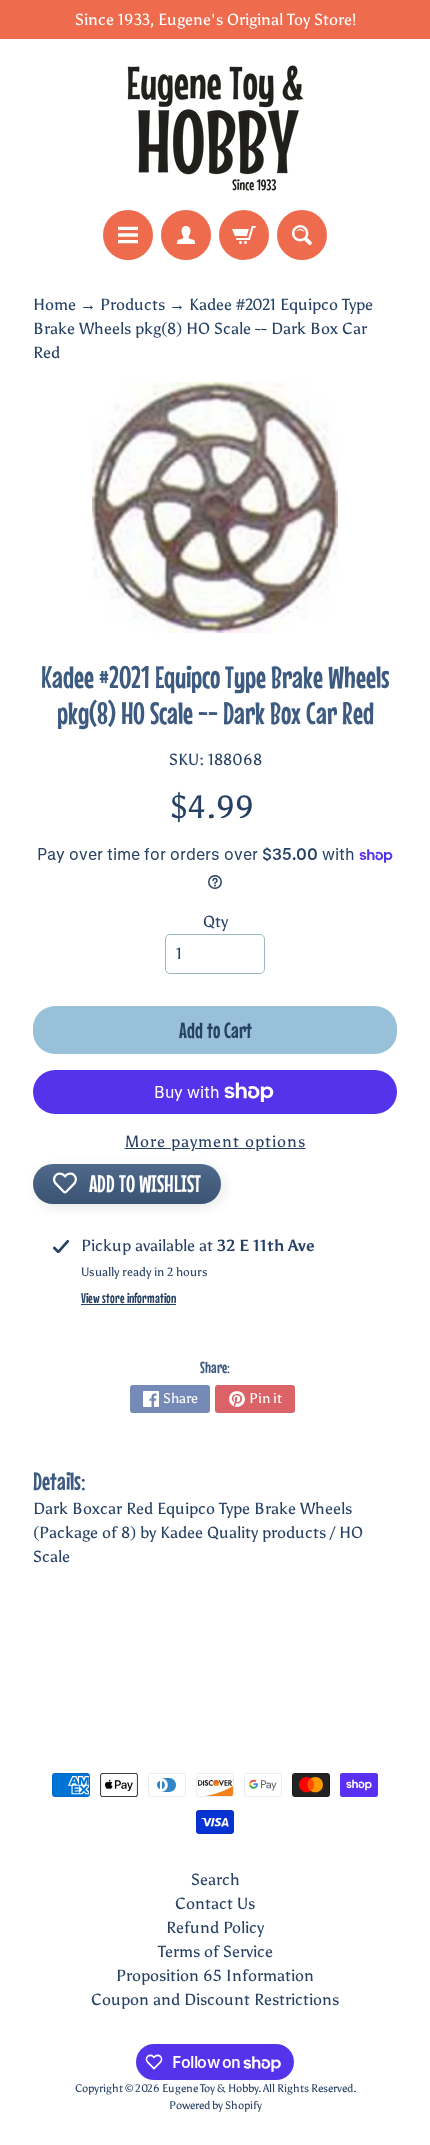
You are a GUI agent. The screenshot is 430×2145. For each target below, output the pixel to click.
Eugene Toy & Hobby (210, 2088)
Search (215, 1879)
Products (132, 304)
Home (54, 304)
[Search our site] (302, 235)
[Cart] (244, 235)
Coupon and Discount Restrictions (215, 1999)
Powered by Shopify (215, 2105)
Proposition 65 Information (215, 1975)
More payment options (215, 1141)
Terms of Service (215, 1951)
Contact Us (215, 1903)
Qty (215, 921)
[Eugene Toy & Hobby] (215, 124)
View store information (128, 1298)
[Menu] (128, 235)
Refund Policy (215, 1927)
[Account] (186, 235)
